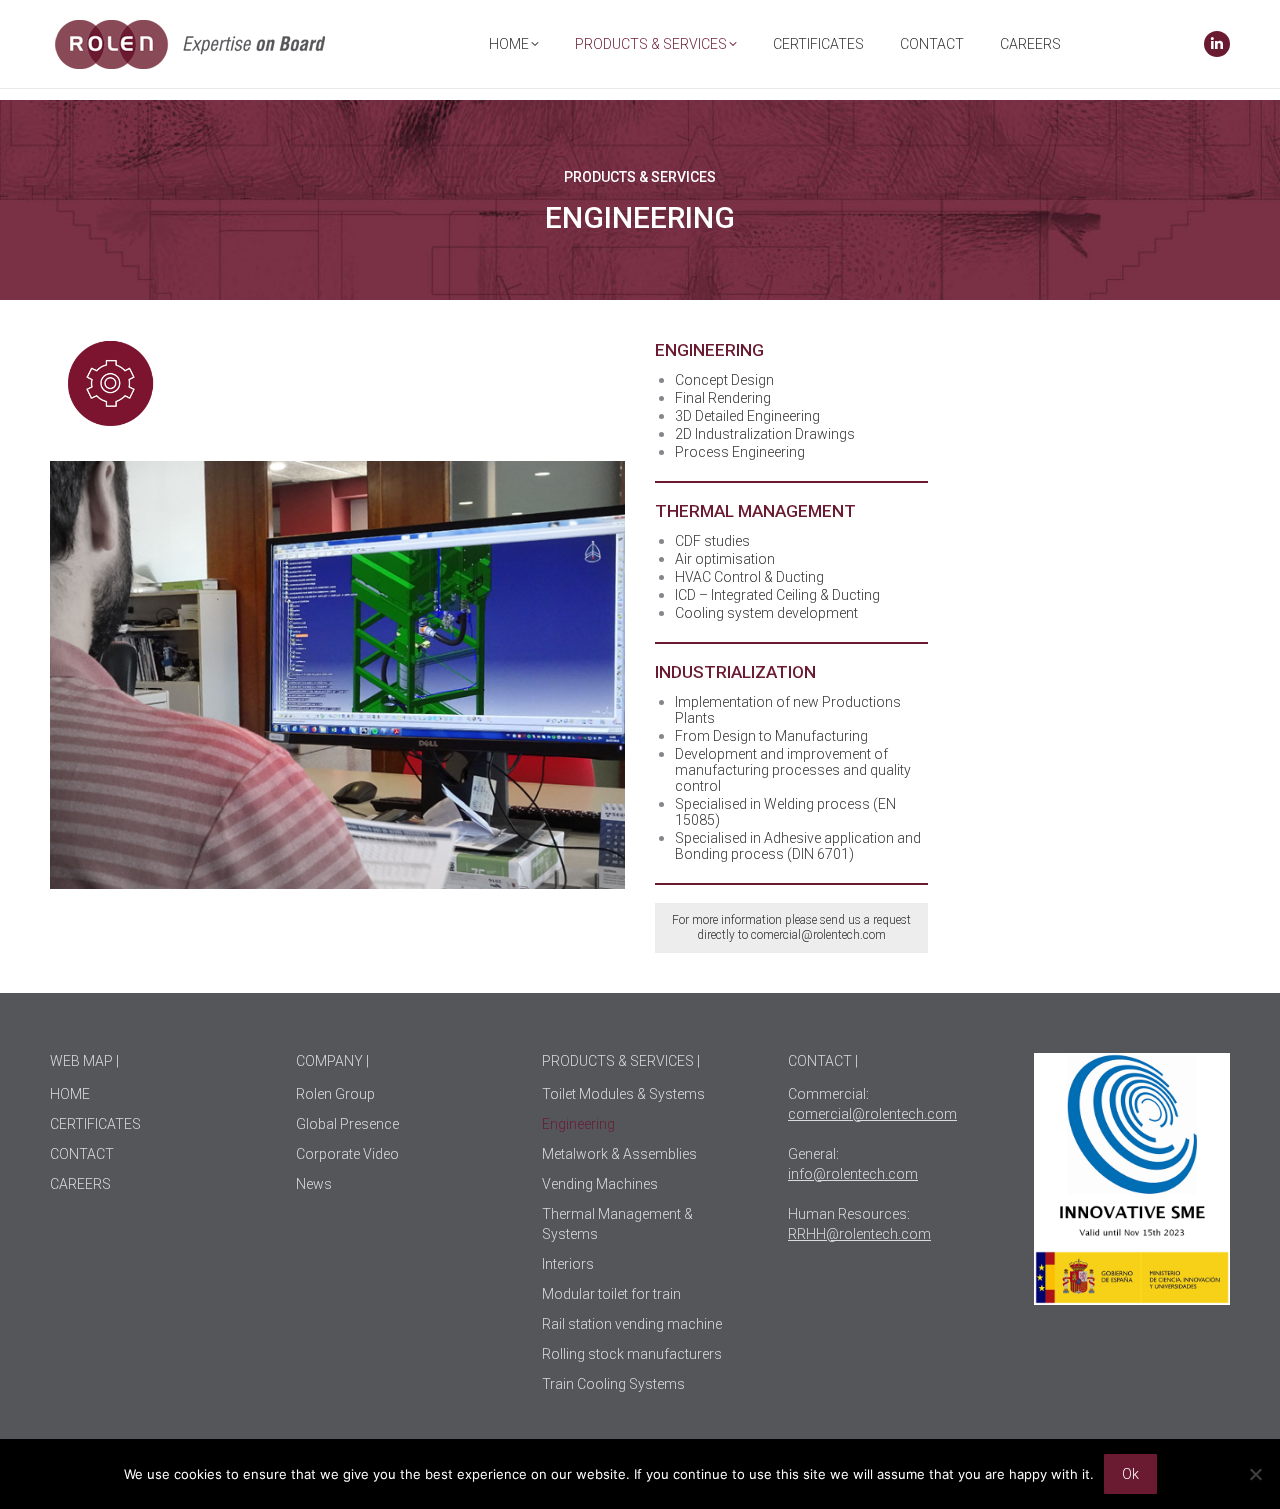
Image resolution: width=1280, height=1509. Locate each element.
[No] (1255, 1474)
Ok (1130, 1474)
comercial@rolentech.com (818, 935)
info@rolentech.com (853, 1174)
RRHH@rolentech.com (859, 1234)
